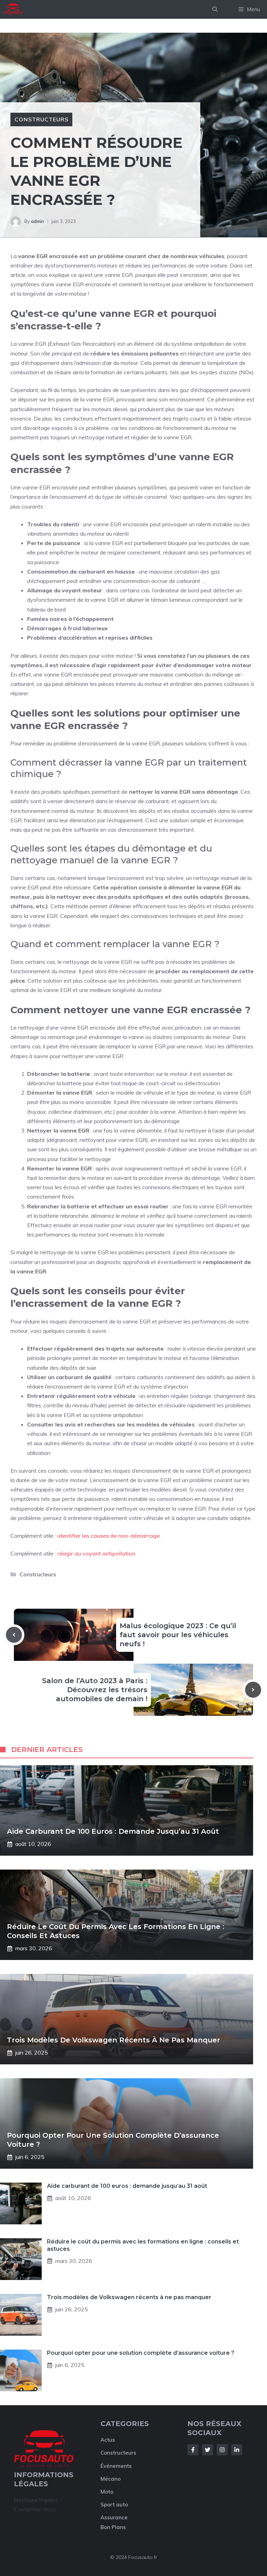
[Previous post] (14, 1635)
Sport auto (114, 2505)
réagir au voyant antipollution (96, 1553)
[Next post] (253, 1690)
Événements (116, 2466)
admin (38, 221)
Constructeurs (41, 119)
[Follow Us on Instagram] (222, 2450)
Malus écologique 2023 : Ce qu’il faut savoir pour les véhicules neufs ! (178, 1635)
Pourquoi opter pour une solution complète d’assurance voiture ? (141, 2353)
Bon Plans (113, 2527)
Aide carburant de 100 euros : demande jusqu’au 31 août (113, 1831)
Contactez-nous (35, 2509)
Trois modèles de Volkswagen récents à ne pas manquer (114, 2040)
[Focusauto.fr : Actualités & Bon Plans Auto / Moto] (13, 9)
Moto (107, 2492)
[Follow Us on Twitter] (208, 2450)
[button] (215, 9)
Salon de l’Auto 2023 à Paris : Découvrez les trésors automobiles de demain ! (95, 1690)
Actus (108, 2440)
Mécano (111, 2479)
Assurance (114, 2517)
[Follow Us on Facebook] (193, 2450)
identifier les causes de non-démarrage (108, 1536)
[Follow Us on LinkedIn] (237, 2450)
